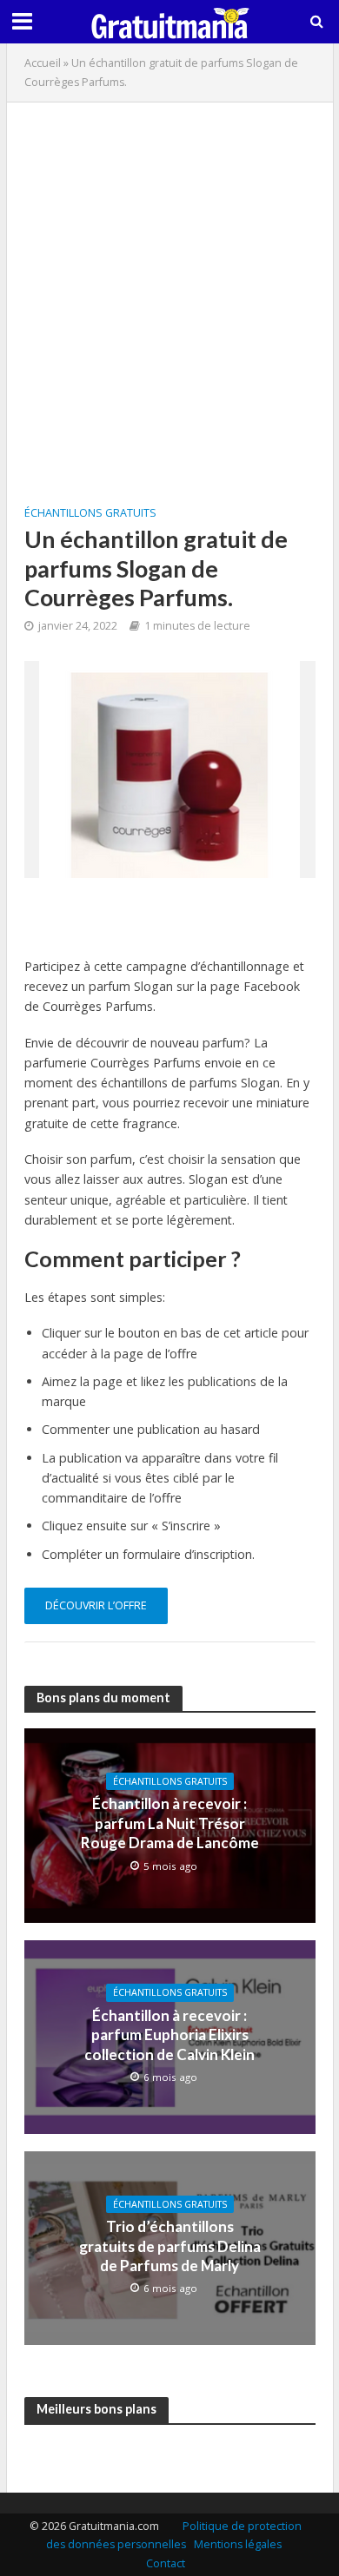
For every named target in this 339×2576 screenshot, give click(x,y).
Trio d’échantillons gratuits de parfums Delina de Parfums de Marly (170, 2246)
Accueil (43, 63)
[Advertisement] (169, 289)
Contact (166, 2563)
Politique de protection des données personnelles (174, 2536)
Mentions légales (238, 2544)
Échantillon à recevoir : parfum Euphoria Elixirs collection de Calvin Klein (169, 2035)
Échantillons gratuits (90, 513)
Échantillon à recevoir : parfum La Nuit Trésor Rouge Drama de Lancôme (170, 1823)
